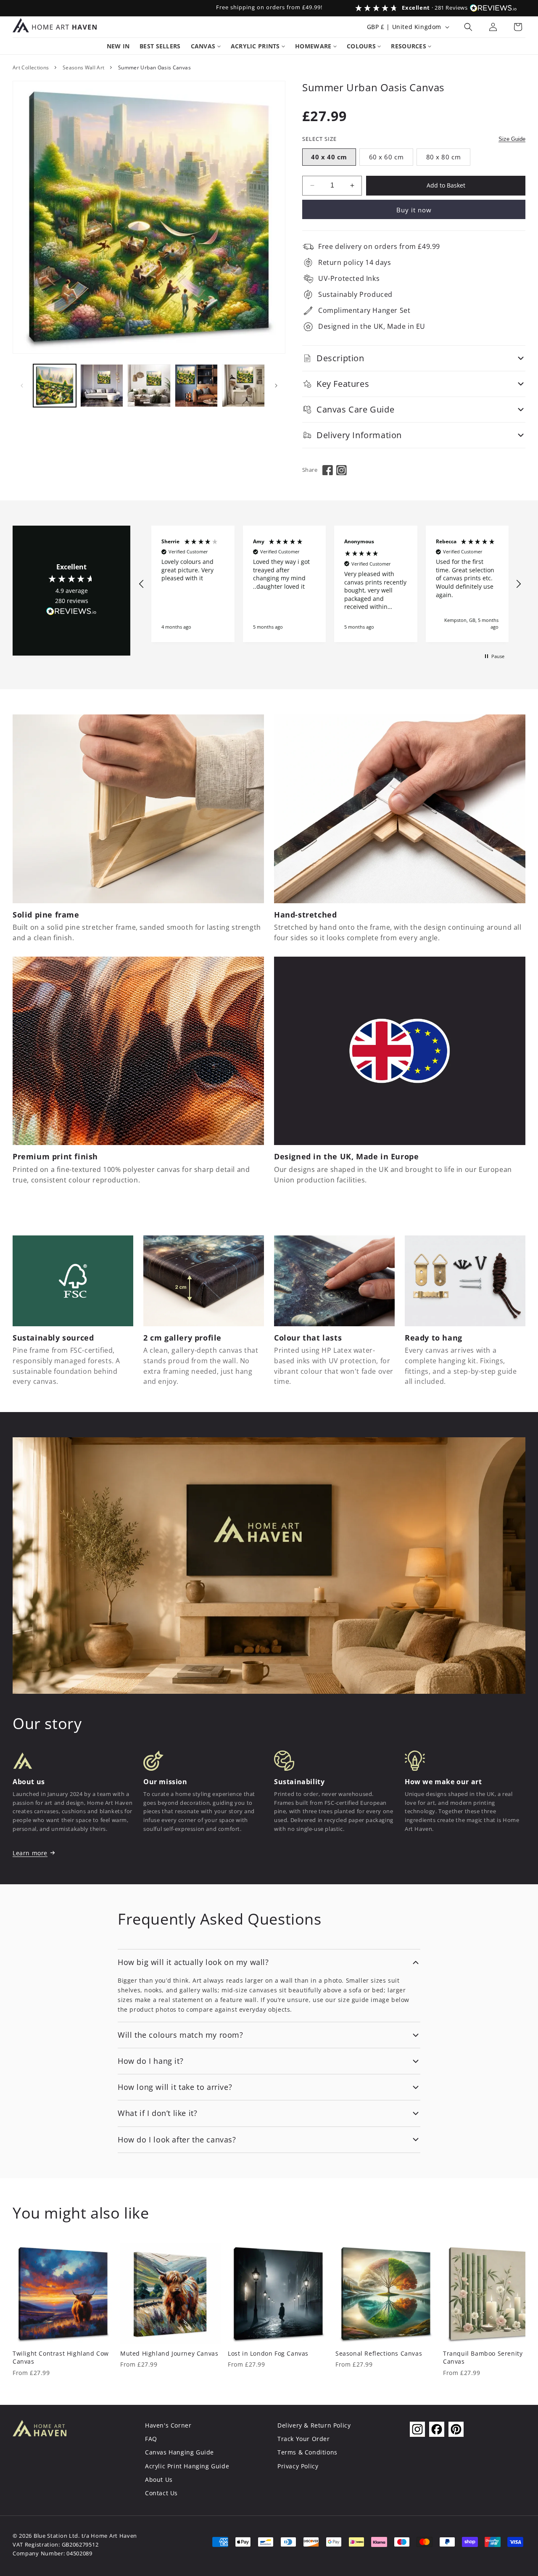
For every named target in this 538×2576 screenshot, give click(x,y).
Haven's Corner (168, 2425)
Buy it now (414, 210)
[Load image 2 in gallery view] (102, 386)
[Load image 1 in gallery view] (55, 386)
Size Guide (512, 139)
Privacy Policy (298, 2466)
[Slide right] (276, 386)
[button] (468, 27)
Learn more (30, 1853)
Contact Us (161, 2493)
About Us (159, 2479)
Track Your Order (304, 2439)
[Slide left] (22, 386)
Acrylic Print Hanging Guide (187, 2466)
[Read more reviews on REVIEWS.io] (71, 613)
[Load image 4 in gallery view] (196, 386)
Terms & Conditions (307, 2452)
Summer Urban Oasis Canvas (154, 67)
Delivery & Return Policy (314, 2425)
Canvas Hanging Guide (179, 2452)
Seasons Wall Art (84, 67)
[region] (330, 584)
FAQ (151, 2439)
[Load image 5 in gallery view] (243, 386)
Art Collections (31, 67)
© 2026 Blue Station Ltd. (46, 2536)
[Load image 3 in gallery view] (149, 386)
